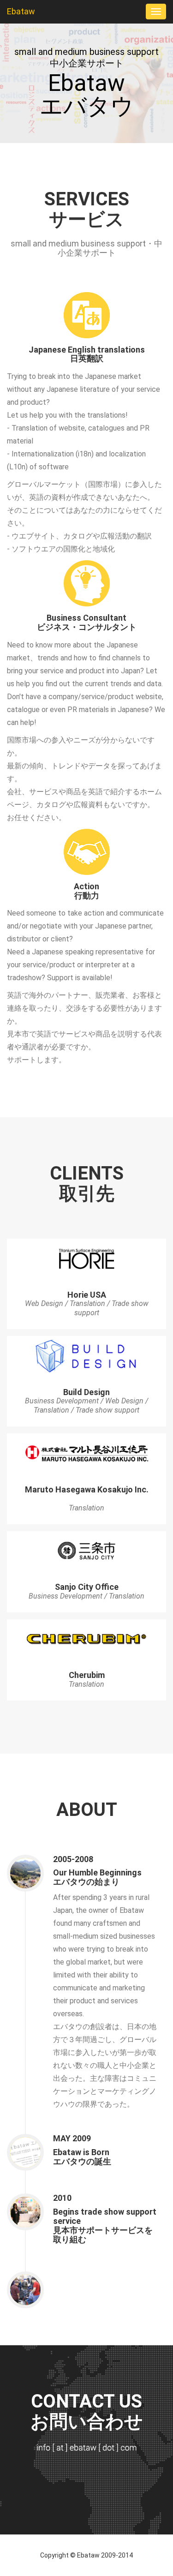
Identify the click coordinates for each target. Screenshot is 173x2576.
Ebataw (21, 11)
